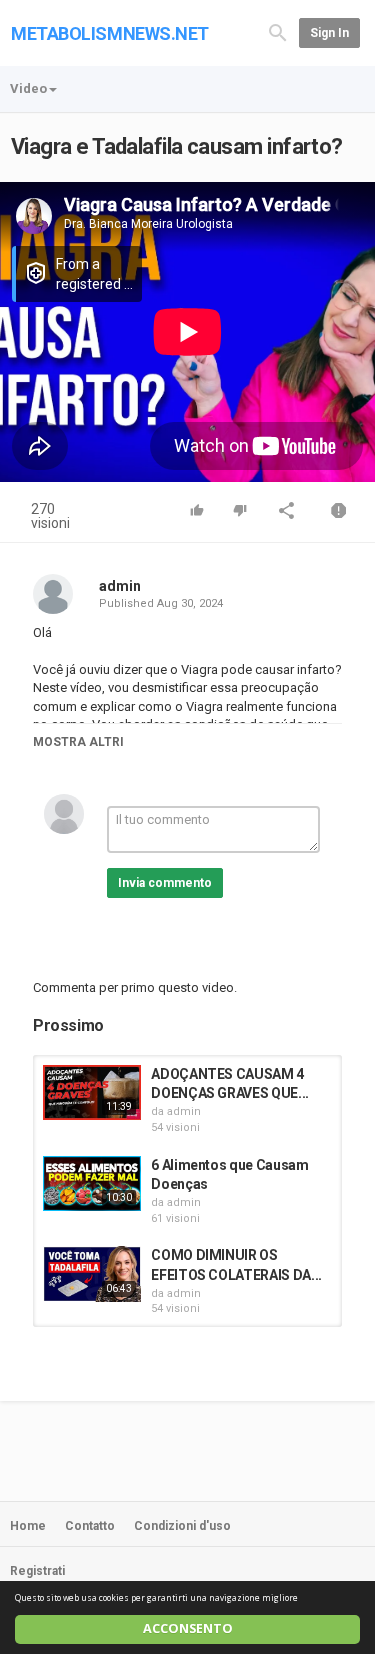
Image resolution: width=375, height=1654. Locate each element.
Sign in (329, 33)
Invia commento (165, 883)
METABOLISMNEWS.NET (110, 33)
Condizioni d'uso (182, 1526)
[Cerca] (278, 31)
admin (120, 586)
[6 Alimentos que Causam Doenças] (92, 1183)
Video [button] (28, 88)
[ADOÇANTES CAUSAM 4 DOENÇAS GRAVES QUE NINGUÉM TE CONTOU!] (92, 1092)
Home (28, 1526)
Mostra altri (78, 742)
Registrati (37, 1571)
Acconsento (188, 1628)
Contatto (90, 1526)
